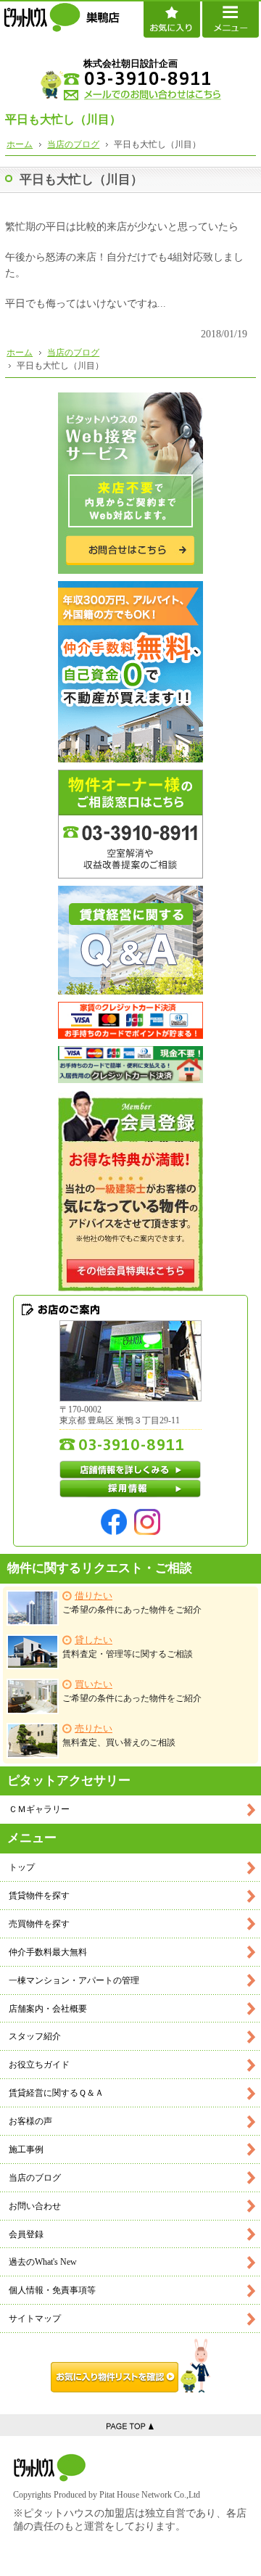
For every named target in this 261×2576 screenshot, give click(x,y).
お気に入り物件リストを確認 (130, 2366)
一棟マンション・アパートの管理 (74, 1980)
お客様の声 (30, 2121)
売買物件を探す (39, 1924)
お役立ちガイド (39, 2065)
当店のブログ (35, 2178)
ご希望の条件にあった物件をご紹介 (132, 1603)
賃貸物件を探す (39, 1896)
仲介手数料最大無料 (48, 1952)
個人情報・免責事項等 (52, 2290)
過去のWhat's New (43, 2262)
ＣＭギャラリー (39, 1809)
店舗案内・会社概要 (48, 2009)
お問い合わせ (35, 2206)
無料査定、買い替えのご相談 (119, 1736)
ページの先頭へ (130, 2425)
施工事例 (26, 2149)
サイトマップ (35, 2318)
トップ (22, 1867)
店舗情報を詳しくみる (130, 1470)
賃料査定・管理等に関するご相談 (128, 1647)
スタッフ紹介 (35, 2036)
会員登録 (26, 2234)
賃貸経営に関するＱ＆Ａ (56, 2093)
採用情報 (130, 1489)
